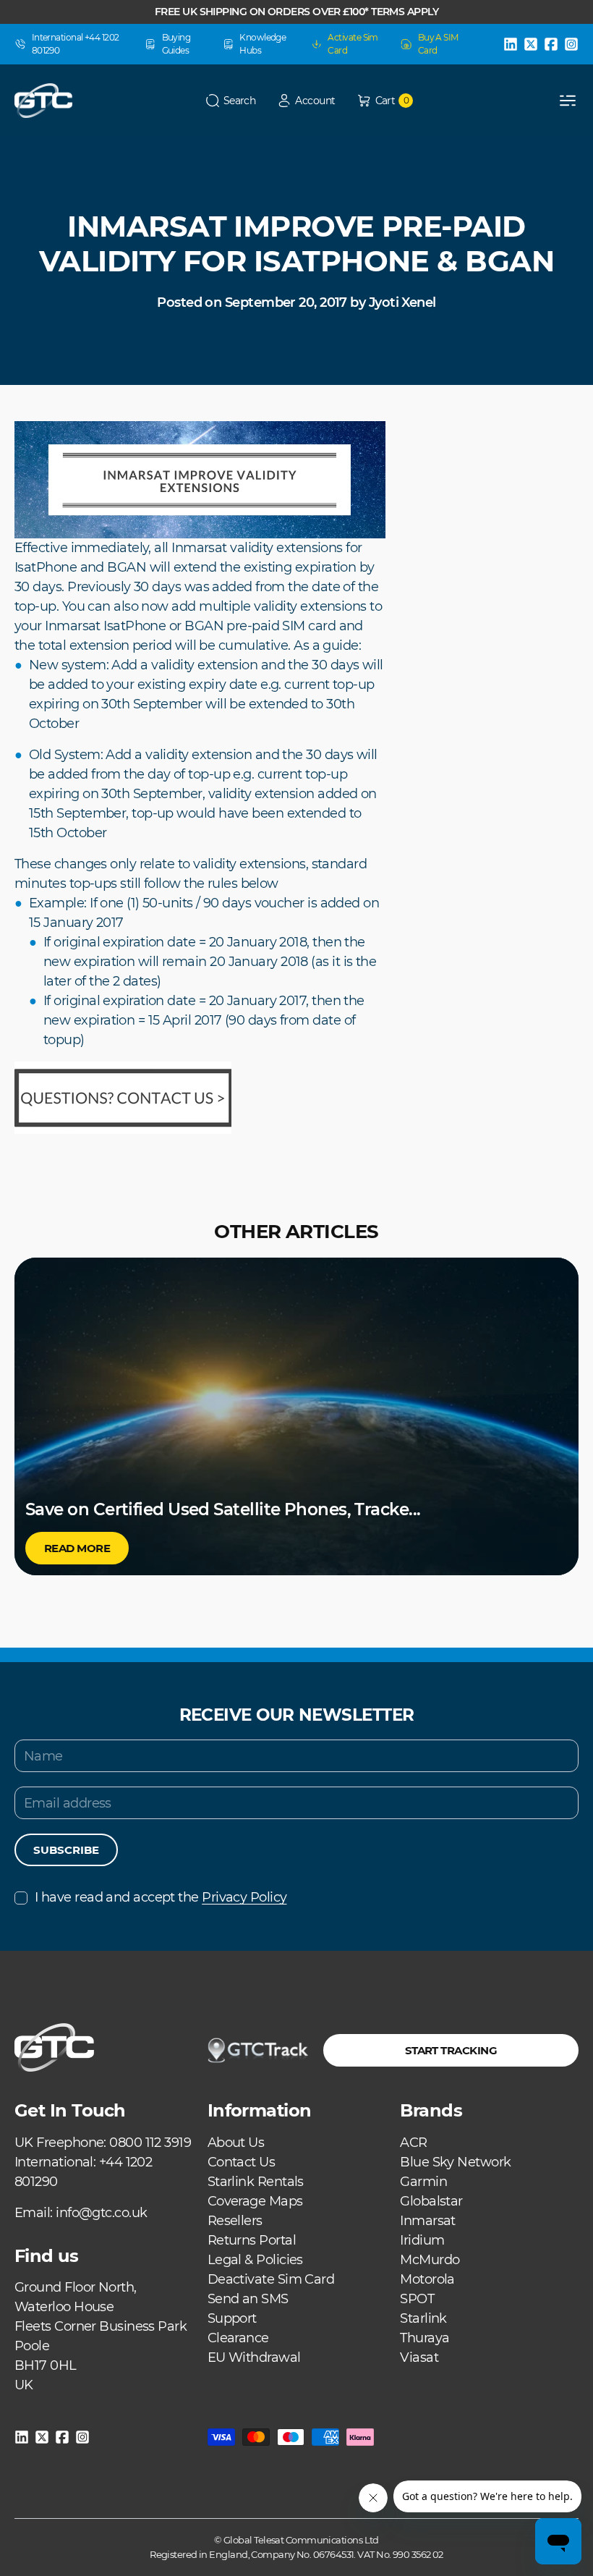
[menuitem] (236, 2143)
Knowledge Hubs (263, 44)
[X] (531, 44)
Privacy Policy (244, 1897)
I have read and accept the (161, 1897)
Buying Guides (176, 44)
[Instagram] (571, 44)
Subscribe (66, 1850)
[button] (231, 101)
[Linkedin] (511, 44)
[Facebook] (551, 44)
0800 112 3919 (150, 2143)
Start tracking (451, 2050)
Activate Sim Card (353, 44)
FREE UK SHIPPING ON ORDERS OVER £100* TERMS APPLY (296, 12)
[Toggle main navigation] (568, 101)
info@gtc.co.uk (101, 2213)
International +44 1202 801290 (76, 44)
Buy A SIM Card (438, 44)
